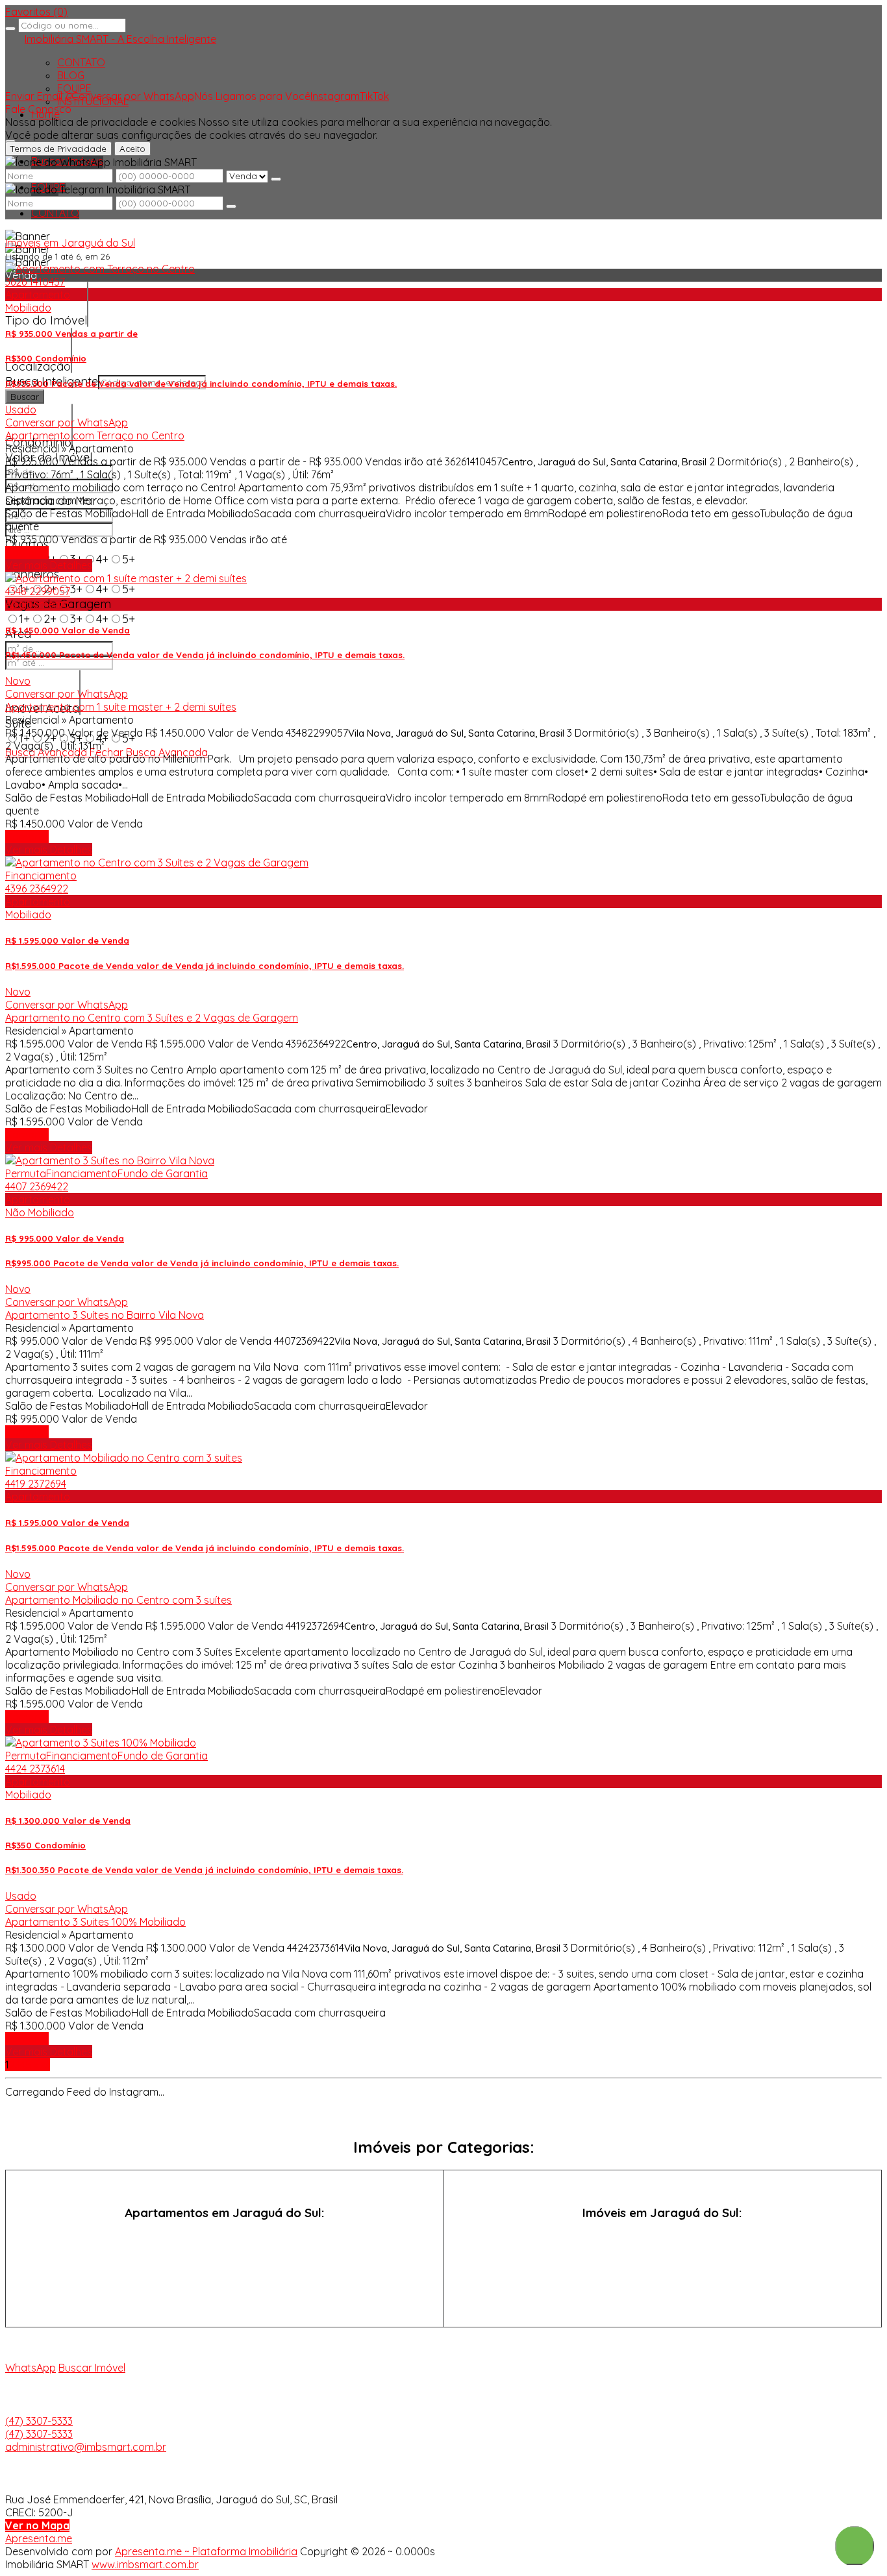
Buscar (25, 397)
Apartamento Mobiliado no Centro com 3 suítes (119, 1600)
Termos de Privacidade (58, 149)
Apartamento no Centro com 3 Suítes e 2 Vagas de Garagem (152, 1018)
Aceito (132, 149)
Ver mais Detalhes (49, 565)
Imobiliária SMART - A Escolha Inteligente (120, 39)
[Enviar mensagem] (276, 179)
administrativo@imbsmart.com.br (86, 2447)
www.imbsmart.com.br (145, 2564)
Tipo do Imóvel (46, 320)
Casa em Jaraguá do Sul (662, 2238)
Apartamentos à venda (225, 2238)
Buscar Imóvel (92, 2368)
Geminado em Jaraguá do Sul (663, 2262)
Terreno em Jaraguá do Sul (662, 2286)
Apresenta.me (39, 2538)
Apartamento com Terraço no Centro (95, 435)
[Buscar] (10, 29)
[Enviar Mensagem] (231, 206)
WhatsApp (31, 2368)
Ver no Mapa (37, 2525)
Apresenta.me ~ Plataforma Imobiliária (206, 2551)
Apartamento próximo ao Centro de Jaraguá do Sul (224, 2286)
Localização (38, 366)
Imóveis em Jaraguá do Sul (70, 243)
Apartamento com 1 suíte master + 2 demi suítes (121, 707)
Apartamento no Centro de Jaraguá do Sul (224, 2262)
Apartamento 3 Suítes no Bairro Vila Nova (105, 1315)
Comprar (27, 552)
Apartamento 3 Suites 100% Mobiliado (95, 1922)
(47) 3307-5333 (39, 2421)
